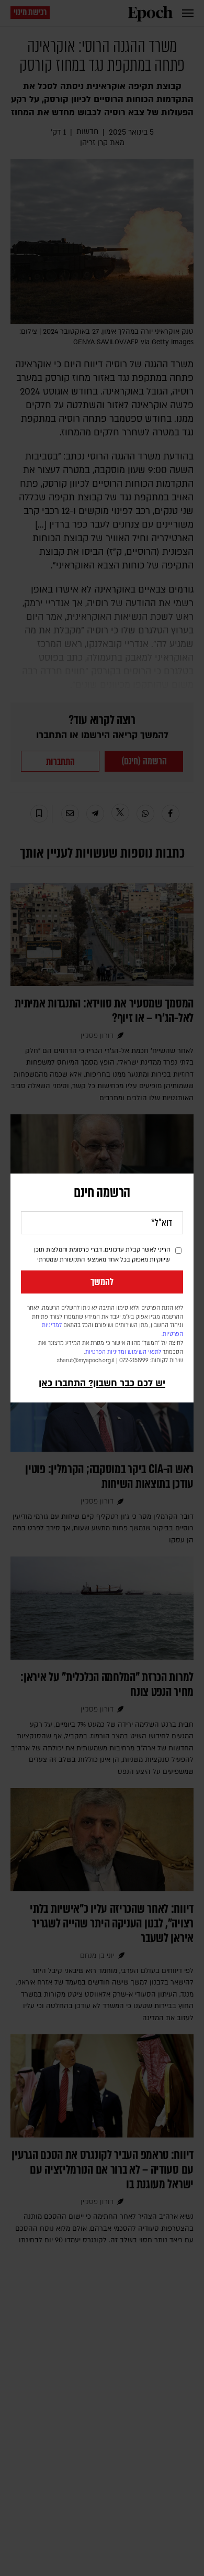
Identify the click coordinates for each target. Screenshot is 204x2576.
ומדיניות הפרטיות (106, 1352)
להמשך (102, 1282)
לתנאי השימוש (144, 1352)
